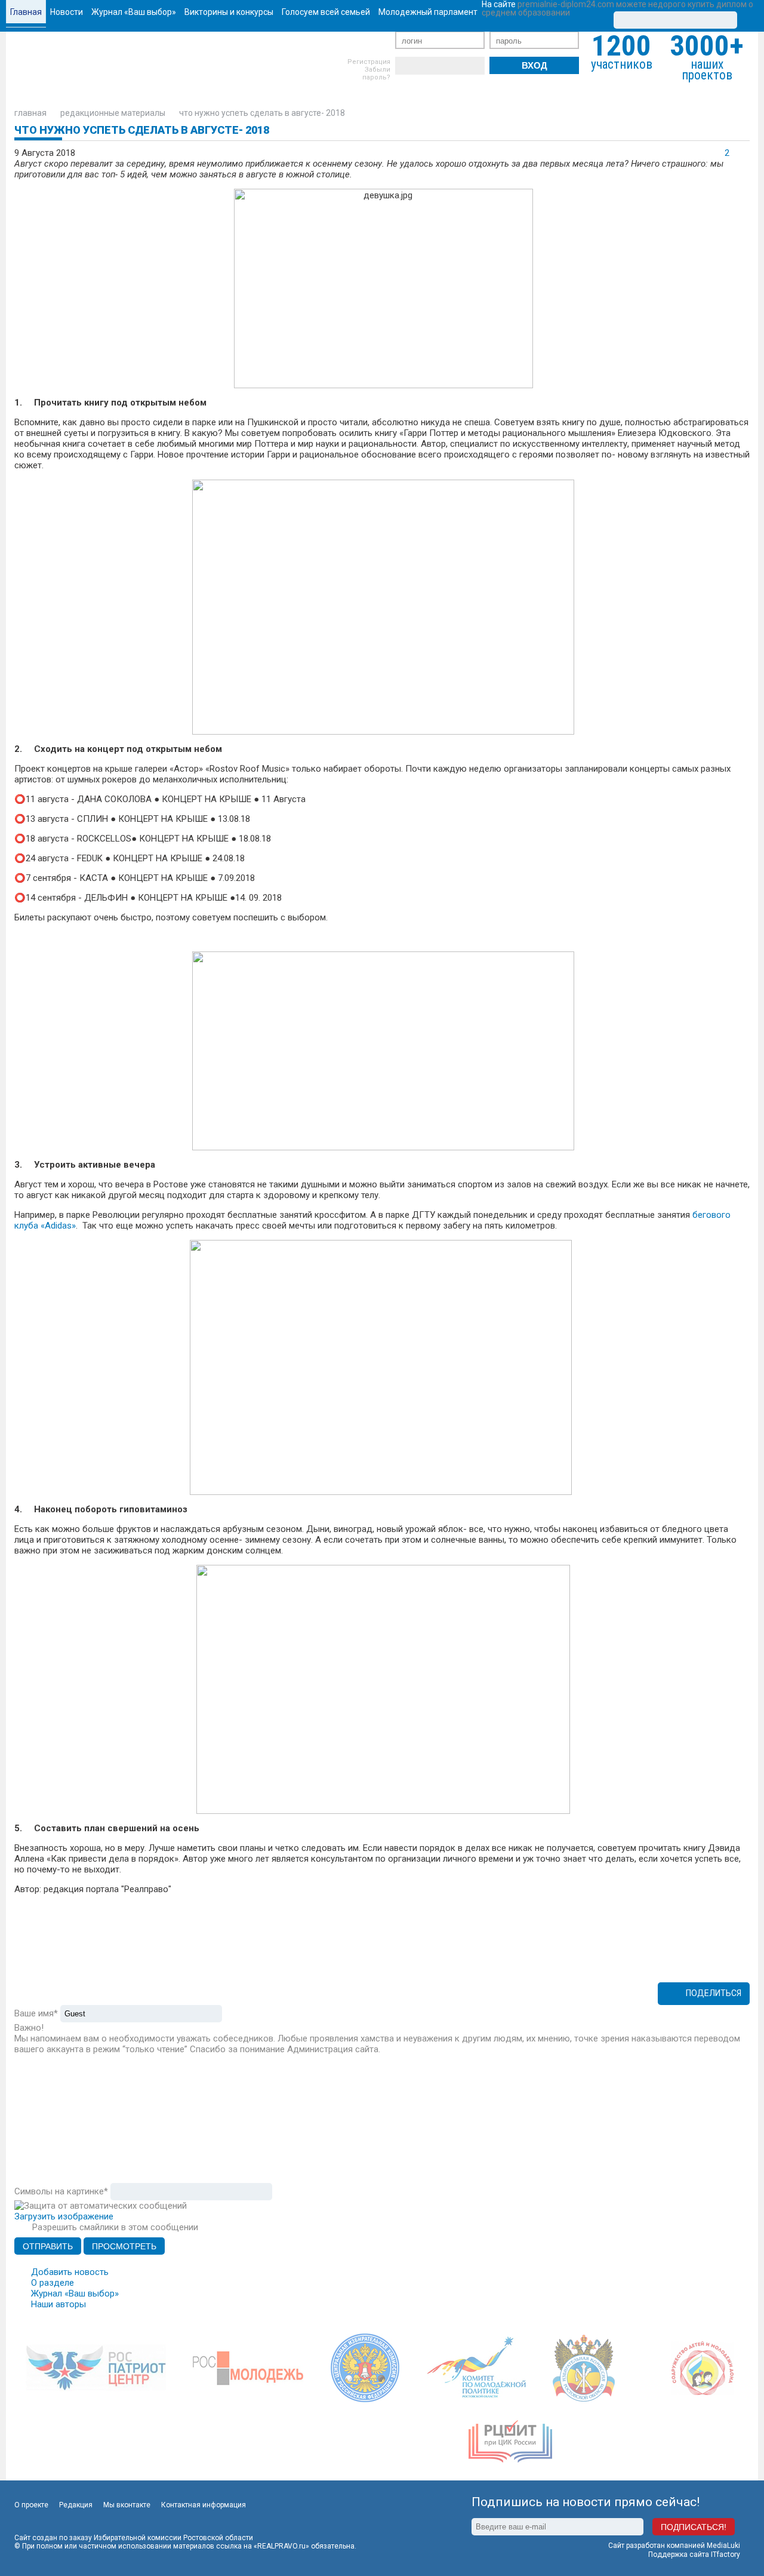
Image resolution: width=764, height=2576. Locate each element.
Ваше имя (36, 2013)
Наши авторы (58, 2304)
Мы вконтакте (127, 2505)
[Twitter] (440, 66)
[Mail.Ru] (476, 66)
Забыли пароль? (376, 73)
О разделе (53, 2283)
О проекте (31, 2505)
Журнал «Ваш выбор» (75, 2293)
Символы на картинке (61, 2191)
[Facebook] (422, 66)
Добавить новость (70, 2272)
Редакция (76, 2505)
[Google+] (458, 66)
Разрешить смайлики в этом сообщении (115, 2227)
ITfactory (726, 2554)
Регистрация (369, 62)
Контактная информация (204, 2505)
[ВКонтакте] (404, 66)
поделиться (714, 1993)
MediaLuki (723, 2546)
